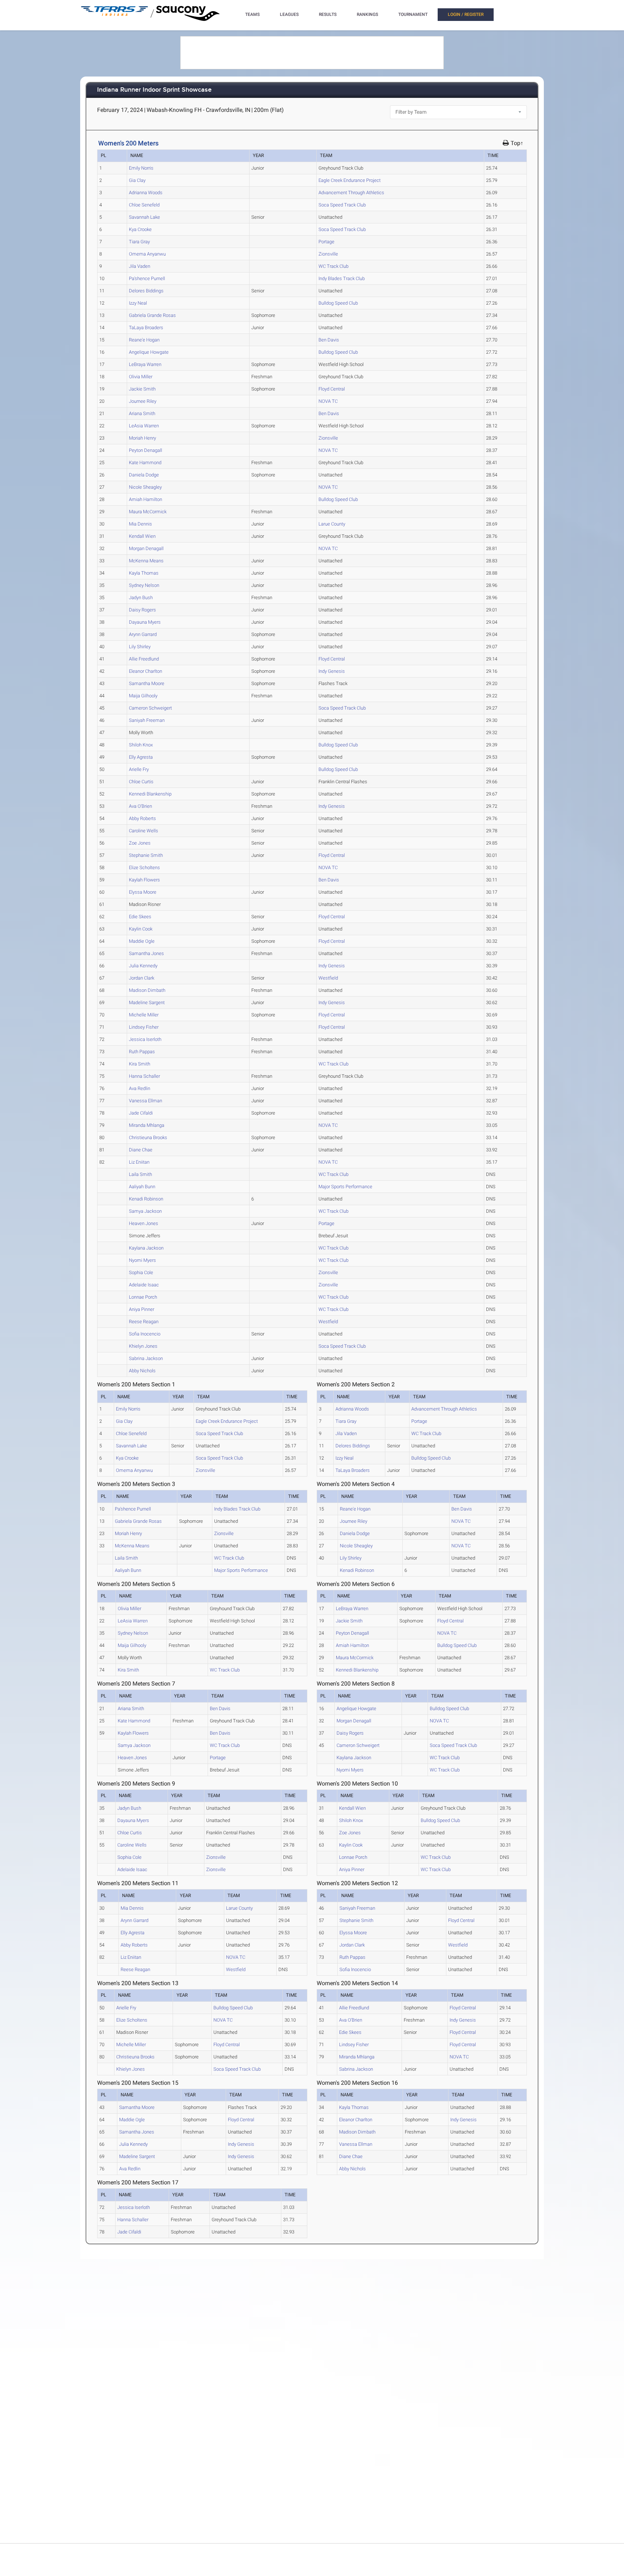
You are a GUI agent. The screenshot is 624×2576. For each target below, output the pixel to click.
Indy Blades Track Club (342, 278)
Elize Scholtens (144, 868)
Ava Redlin (140, 1088)
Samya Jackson (145, 1211)
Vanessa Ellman (146, 1101)
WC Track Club (333, 266)
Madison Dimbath (147, 990)
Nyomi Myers (142, 1260)
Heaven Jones (144, 1223)
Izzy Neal (138, 303)
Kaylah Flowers (144, 880)
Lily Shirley (140, 647)
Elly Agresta (141, 757)
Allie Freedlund (144, 659)
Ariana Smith (142, 413)
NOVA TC (328, 401)
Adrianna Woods (146, 193)
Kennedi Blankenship (150, 794)
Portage (326, 242)
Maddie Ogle (142, 941)
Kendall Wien (142, 536)
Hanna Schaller (144, 1076)
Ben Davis (329, 340)
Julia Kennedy (143, 966)
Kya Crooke (140, 229)
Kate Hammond (145, 463)
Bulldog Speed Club (338, 303)
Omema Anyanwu (147, 254)
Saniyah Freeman (147, 720)
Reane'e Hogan (144, 340)
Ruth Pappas (142, 1052)
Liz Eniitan (139, 1162)
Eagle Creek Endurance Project (350, 180)
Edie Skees (140, 917)
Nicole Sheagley (145, 487)
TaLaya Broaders (146, 328)
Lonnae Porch (143, 1297)
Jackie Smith (142, 389)
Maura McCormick (148, 512)
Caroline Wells (144, 831)
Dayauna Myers (145, 622)
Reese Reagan (144, 1322)
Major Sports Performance (345, 1187)
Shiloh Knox (141, 745)
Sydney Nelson (144, 585)
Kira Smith (140, 1064)
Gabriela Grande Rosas (152, 315)
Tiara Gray (139, 242)
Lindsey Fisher (144, 1027)
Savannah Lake (144, 217)
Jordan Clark (142, 978)
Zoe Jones (140, 843)
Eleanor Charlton (146, 671)
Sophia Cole (141, 1272)
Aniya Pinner (142, 1309)
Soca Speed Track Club (342, 205)
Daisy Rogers (142, 610)
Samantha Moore (147, 683)
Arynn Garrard (143, 634)
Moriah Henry (142, 438)
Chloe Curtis (141, 782)
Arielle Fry (139, 769)
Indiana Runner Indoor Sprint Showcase (154, 90)
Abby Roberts (142, 818)
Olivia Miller (141, 377)
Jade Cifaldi (141, 1113)
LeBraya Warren (145, 364)
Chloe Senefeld (144, 205)
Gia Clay (137, 180)
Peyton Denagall (146, 450)
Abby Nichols (142, 1371)
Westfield (328, 978)
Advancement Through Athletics (351, 193)
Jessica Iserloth (145, 1039)
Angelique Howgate (149, 352)
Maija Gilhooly (143, 696)
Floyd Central (332, 389)
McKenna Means (146, 561)
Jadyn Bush (141, 598)
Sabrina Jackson (146, 1358)
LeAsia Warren (144, 426)
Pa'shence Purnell (147, 278)
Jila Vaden (140, 266)
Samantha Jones (146, 953)
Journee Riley (143, 401)
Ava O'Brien (140, 806)
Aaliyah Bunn (142, 1187)
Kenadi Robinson (146, 1199)
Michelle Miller (144, 1015)
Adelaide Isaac (144, 1285)
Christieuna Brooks (148, 1137)
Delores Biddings (146, 291)
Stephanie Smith (146, 855)
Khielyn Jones (143, 1346)
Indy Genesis (332, 671)
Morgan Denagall (146, 548)
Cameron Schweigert (150, 708)
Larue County (332, 524)
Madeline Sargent (147, 1002)
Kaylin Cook (141, 929)
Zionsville (328, 254)
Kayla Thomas (144, 573)
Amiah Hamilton (146, 499)
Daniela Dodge (144, 475)
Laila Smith (140, 1174)
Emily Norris (141, 168)
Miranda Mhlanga (147, 1125)
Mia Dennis (140, 524)
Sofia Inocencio (145, 1334)
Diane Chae (141, 1150)
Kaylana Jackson (146, 1248)
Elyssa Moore (143, 892)
